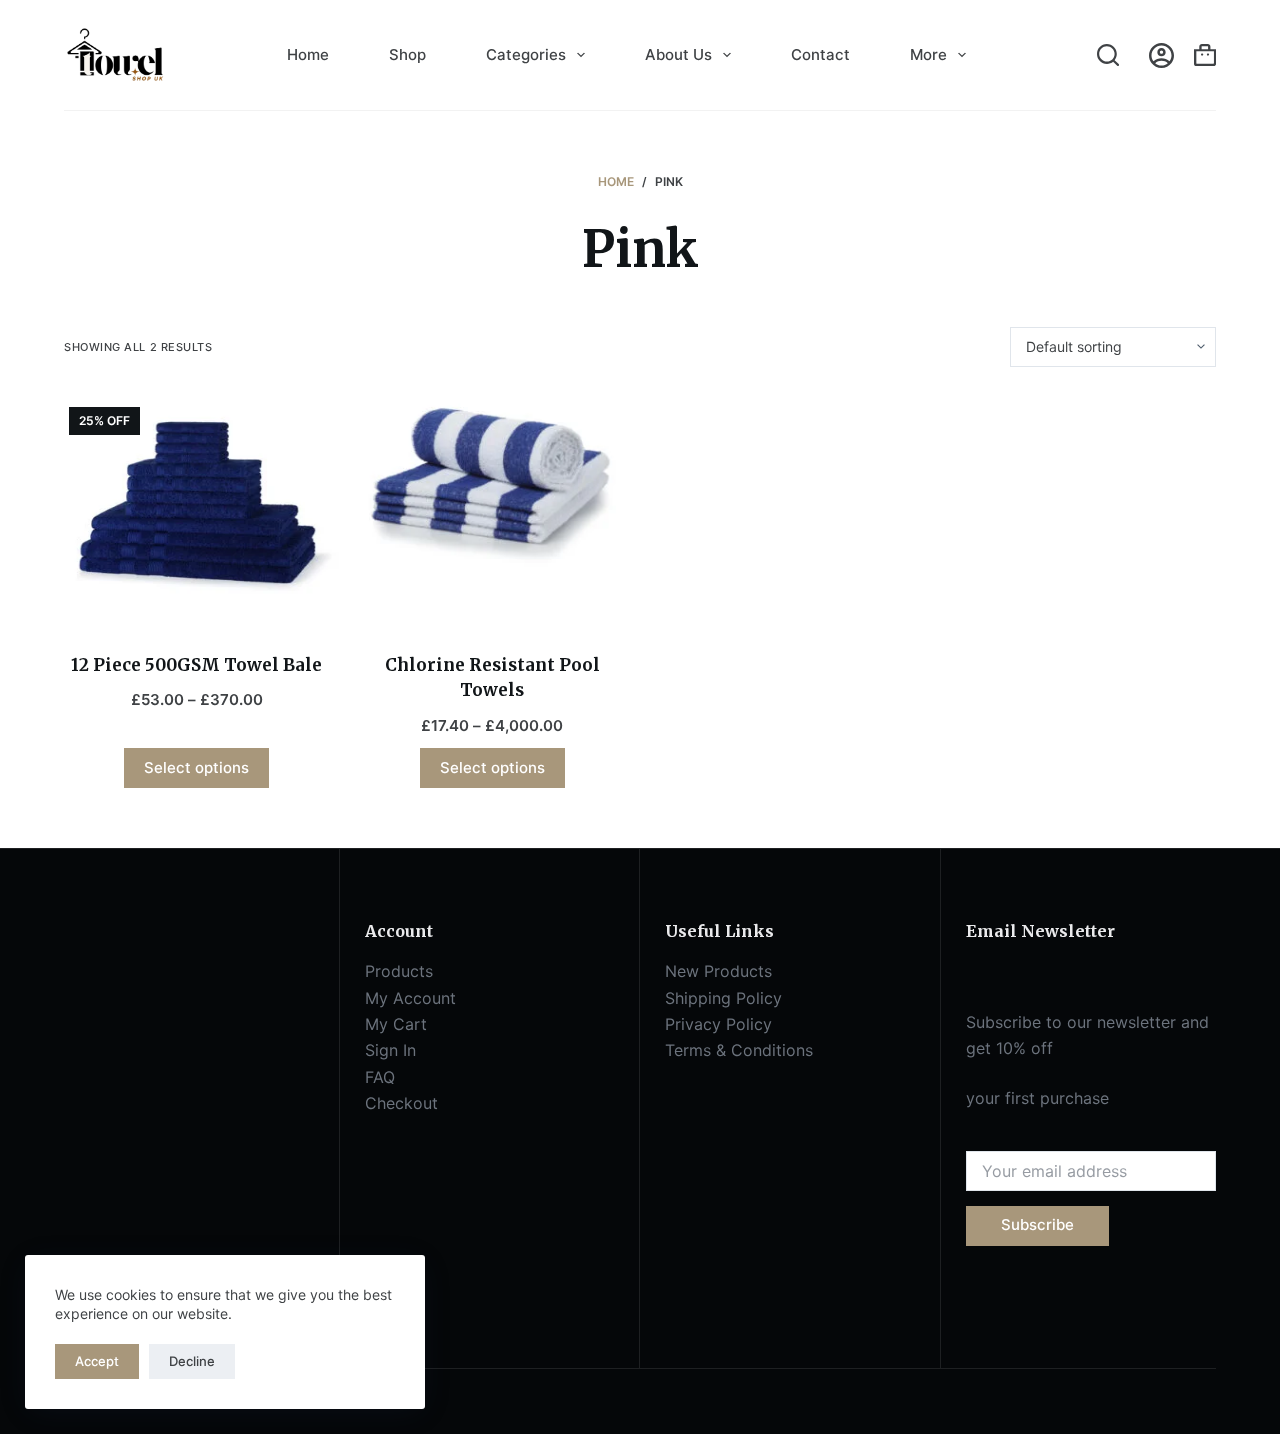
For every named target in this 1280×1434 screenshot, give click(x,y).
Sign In (390, 1050)
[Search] (1108, 55)
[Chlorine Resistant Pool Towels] (492, 483)
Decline (192, 1361)
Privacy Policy (718, 1024)
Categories (526, 54)
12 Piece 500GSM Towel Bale (196, 665)
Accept (97, 1361)
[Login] (1161, 55)
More (928, 54)
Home (308, 54)
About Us (678, 54)
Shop (407, 54)
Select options (196, 767)
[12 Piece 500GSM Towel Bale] (196, 510)
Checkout (401, 1103)
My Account (410, 998)
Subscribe (1037, 1224)
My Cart (396, 1024)
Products (399, 971)
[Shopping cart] (1205, 55)
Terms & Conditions (739, 1050)
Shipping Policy (723, 998)
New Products (718, 971)
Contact (820, 54)
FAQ (380, 1077)
